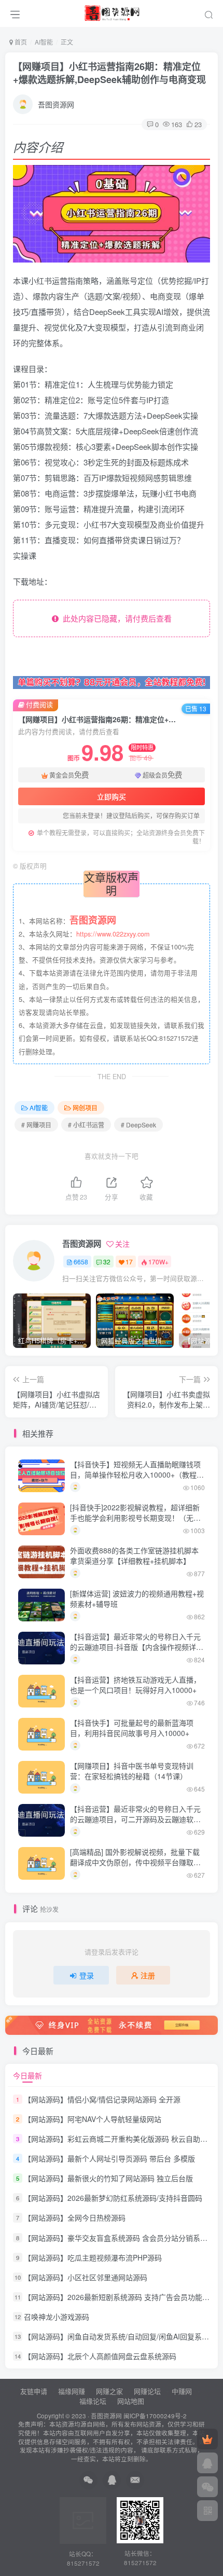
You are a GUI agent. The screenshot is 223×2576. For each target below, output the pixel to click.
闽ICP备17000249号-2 (155, 2416)
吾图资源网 (56, 104)
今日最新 (27, 2075)
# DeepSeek (138, 1125)
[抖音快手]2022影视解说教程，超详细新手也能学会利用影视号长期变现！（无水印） (135, 1517)
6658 (81, 1262)
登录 (87, 1975)
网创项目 (85, 1107)
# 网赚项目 (36, 1125)
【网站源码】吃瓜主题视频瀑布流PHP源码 (93, 2257)
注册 (148, 1975)
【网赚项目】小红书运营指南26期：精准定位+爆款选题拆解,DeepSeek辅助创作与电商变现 (109, 73)
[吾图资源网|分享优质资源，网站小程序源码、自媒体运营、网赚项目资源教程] (112, 12)
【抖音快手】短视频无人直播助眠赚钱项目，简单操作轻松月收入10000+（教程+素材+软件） (135, 1474)
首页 (20, 42)
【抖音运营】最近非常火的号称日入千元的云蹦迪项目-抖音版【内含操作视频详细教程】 (137, 1647)
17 (129, 1262)
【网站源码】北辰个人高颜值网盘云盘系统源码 (100, 2356)
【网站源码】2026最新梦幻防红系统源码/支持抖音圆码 (113, 2198)
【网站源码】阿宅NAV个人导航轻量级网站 (93, 2119)
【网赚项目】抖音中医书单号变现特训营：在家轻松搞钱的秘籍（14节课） (132, 1771)
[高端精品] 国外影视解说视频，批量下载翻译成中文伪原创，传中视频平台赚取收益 (135, 1862)
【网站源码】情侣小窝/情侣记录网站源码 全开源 (102, 2099)
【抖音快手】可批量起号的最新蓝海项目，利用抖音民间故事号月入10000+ (132, 1728)
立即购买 (112, 796)
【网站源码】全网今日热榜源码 (75, 2218)
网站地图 (131, 2401)
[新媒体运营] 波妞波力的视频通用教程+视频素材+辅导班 (137, 1599)
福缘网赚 (73, 2391)
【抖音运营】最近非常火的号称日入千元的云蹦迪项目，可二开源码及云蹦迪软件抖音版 (135, 1819)
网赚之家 (109, 2391)
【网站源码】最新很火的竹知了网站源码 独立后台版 (108, 2178)
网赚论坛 (147, 2391)
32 (107, 1262)
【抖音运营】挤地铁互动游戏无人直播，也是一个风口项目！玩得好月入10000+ (135, 1685)
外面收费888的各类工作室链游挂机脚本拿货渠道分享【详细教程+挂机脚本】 (134, 1555)
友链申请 (34, 2391)
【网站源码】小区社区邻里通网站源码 (86, 2277)
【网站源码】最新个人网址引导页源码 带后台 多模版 (109, 2158)
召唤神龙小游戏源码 (57, 2317)
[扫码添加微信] (207, 2487)
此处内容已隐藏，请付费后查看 (115, 618)
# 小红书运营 (86, 1125)
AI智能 (44, 42)
